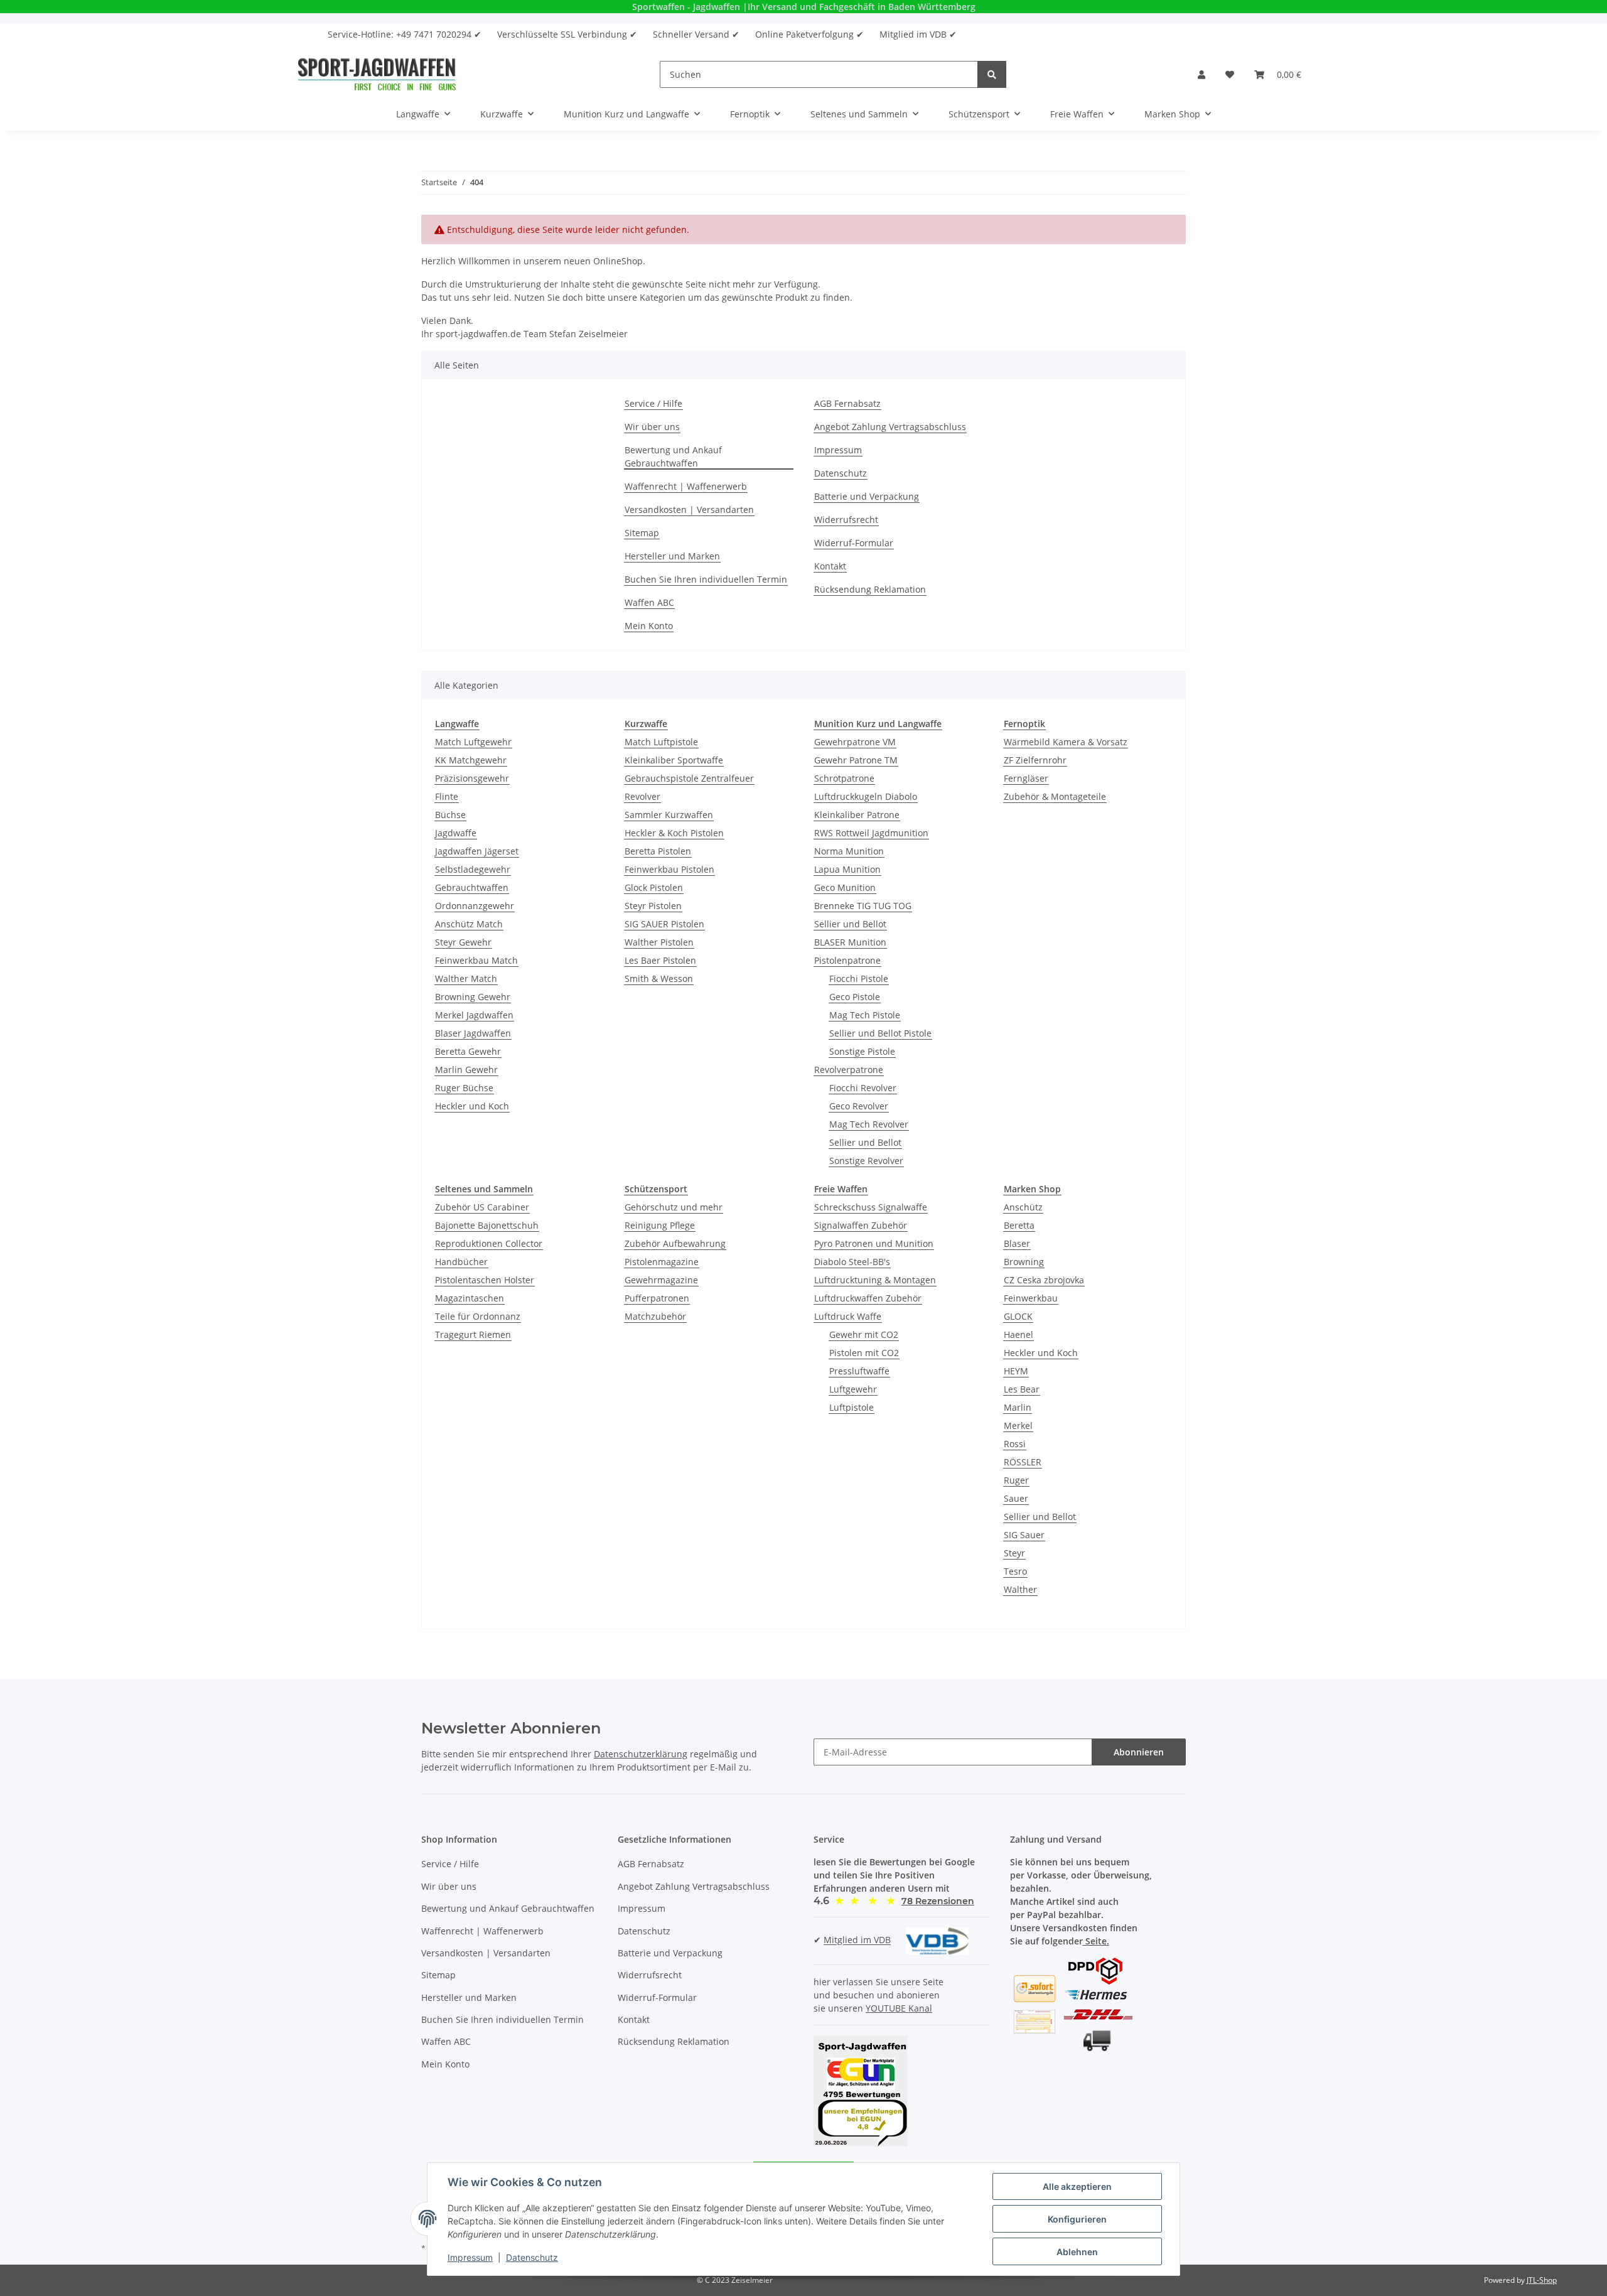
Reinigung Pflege (660, 1225)
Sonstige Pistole (862, 1051)
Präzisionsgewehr (472, 778)
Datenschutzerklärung (641, 1754)
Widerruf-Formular (854, 543)
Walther (1020, 1589)
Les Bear (1022, 1389)
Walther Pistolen (659, 942)
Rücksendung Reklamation (870, 589)
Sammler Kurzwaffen (669, 815)
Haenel (1018, 1334)
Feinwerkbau (1031, 1298)
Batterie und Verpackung (867, 496)
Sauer (1016, 1498)
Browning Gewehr (473, 997)
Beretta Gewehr (468, 1051)
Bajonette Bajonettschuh (487, 1225)
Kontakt (830, 566)
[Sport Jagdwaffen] (377, 74)
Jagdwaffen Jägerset (477, 851)
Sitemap (642, 533)
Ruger (1016, 1480)
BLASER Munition (850, 942)
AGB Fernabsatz (847, 403)
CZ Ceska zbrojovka (1044, 1280)
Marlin (1018, 1407)
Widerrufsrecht (846, 520)
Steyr (1014, 1553)
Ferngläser (1026, 778)
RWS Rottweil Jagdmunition (871, 833)
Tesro (1015, 1571)
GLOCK (1018, 1316)
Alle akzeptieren (1077, 2186)
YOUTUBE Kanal (899, 2008)
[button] (1201, 74)
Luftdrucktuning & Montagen (875, 1280)
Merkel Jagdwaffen (474, 1015)
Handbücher (461, 1262)
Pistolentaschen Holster (485, 1280)
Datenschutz (841, 473)
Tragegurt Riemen (473, 1334)
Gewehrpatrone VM (855, 742)
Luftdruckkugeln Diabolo (866, 796)
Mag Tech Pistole (865, 1015)
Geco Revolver (859, 1106)
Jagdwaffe (456, 833)
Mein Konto (649, 626)
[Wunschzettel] (1230, 74)
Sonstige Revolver (866, 1161)
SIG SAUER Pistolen (664, 924)
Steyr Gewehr (463, 942)
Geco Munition (845, 887)
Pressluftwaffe (859, 1371)
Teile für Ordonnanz (478, 1316)
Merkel (1018, 1426)
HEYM (1016, 1371)
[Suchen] (992, 74)
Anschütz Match (469, 924)
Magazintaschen (470, 1298)
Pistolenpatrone (847, 960)
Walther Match (466, 978)
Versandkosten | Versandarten (689, 509)
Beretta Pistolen (658, 851)
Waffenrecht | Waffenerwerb (686, 486)
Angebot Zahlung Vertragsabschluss (890, 427)
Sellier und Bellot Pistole (880, 1033)
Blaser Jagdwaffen (473, 1033)
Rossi (1015, 1444)
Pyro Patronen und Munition (874, 1243)
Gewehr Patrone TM (856, 760)
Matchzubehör (655, 1316)
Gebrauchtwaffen (472, 887)
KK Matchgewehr (471, 760)
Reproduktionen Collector (489, 1243)
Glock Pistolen (654, 887)
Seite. (1096, 1941)
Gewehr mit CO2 (864, 1334)
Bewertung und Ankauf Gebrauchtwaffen (673, 456)
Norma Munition (849, 851)
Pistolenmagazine (662, 1262)
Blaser (1017, 1243)
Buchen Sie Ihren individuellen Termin (706, 579)
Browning (1024, 1262)
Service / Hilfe (653, 403)
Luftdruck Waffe (848, 1316)
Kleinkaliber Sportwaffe (674, 760)
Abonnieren (1139, 1752)
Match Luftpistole (661, 742)
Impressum (838, 450)
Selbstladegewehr (473, 869)
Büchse (450, 815)
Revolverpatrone (849, 1070)
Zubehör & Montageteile (1055, 796)
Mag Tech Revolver (869, 1124)
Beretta (1019, 1225)
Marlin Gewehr (466, 1070)
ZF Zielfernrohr (1035, 760)
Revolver (642, 796)
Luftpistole (852, 1407)
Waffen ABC (649, 602)
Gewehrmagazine (661, 1280)
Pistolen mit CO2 (864, 1353)
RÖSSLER (1023, 1462)
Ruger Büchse (464, 1088)
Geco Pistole (855, 997)
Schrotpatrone (844, 778)
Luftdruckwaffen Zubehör (868, 1298)
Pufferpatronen (657, 1298)
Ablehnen (1077, 2252)
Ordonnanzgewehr (475, 906)
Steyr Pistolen (653, 906)
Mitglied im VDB (857, 1940)
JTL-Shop (1542, 2280)
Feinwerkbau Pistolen (669, 869)
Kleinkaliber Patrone (857, 815)
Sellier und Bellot (850, 924)
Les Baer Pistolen (660, 960)
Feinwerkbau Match (476, 960)
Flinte (447, 796)
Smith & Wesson (659, 978)
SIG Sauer (1024, 1535)
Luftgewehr (853, 1389)
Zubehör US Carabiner (482, 1207)
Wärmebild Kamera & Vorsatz (1066, 742)
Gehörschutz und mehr (674, 1207)
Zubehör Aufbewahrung (675, 1243)
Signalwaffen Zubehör (861, 1225)
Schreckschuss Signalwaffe (871, 1207)
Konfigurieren (1077, 2219)
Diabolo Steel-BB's (852, 1262)
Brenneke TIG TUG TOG (863, 906)
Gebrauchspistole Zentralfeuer (689, 778)
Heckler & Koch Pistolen (674, 833)
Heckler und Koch (472, 1106)
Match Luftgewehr (473, 742)
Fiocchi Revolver (863, 1088)
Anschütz (1023, 1207)
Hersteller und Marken (672, 556)
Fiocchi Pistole (859, 978)
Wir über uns (652, 427)
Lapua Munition (847, 869)
